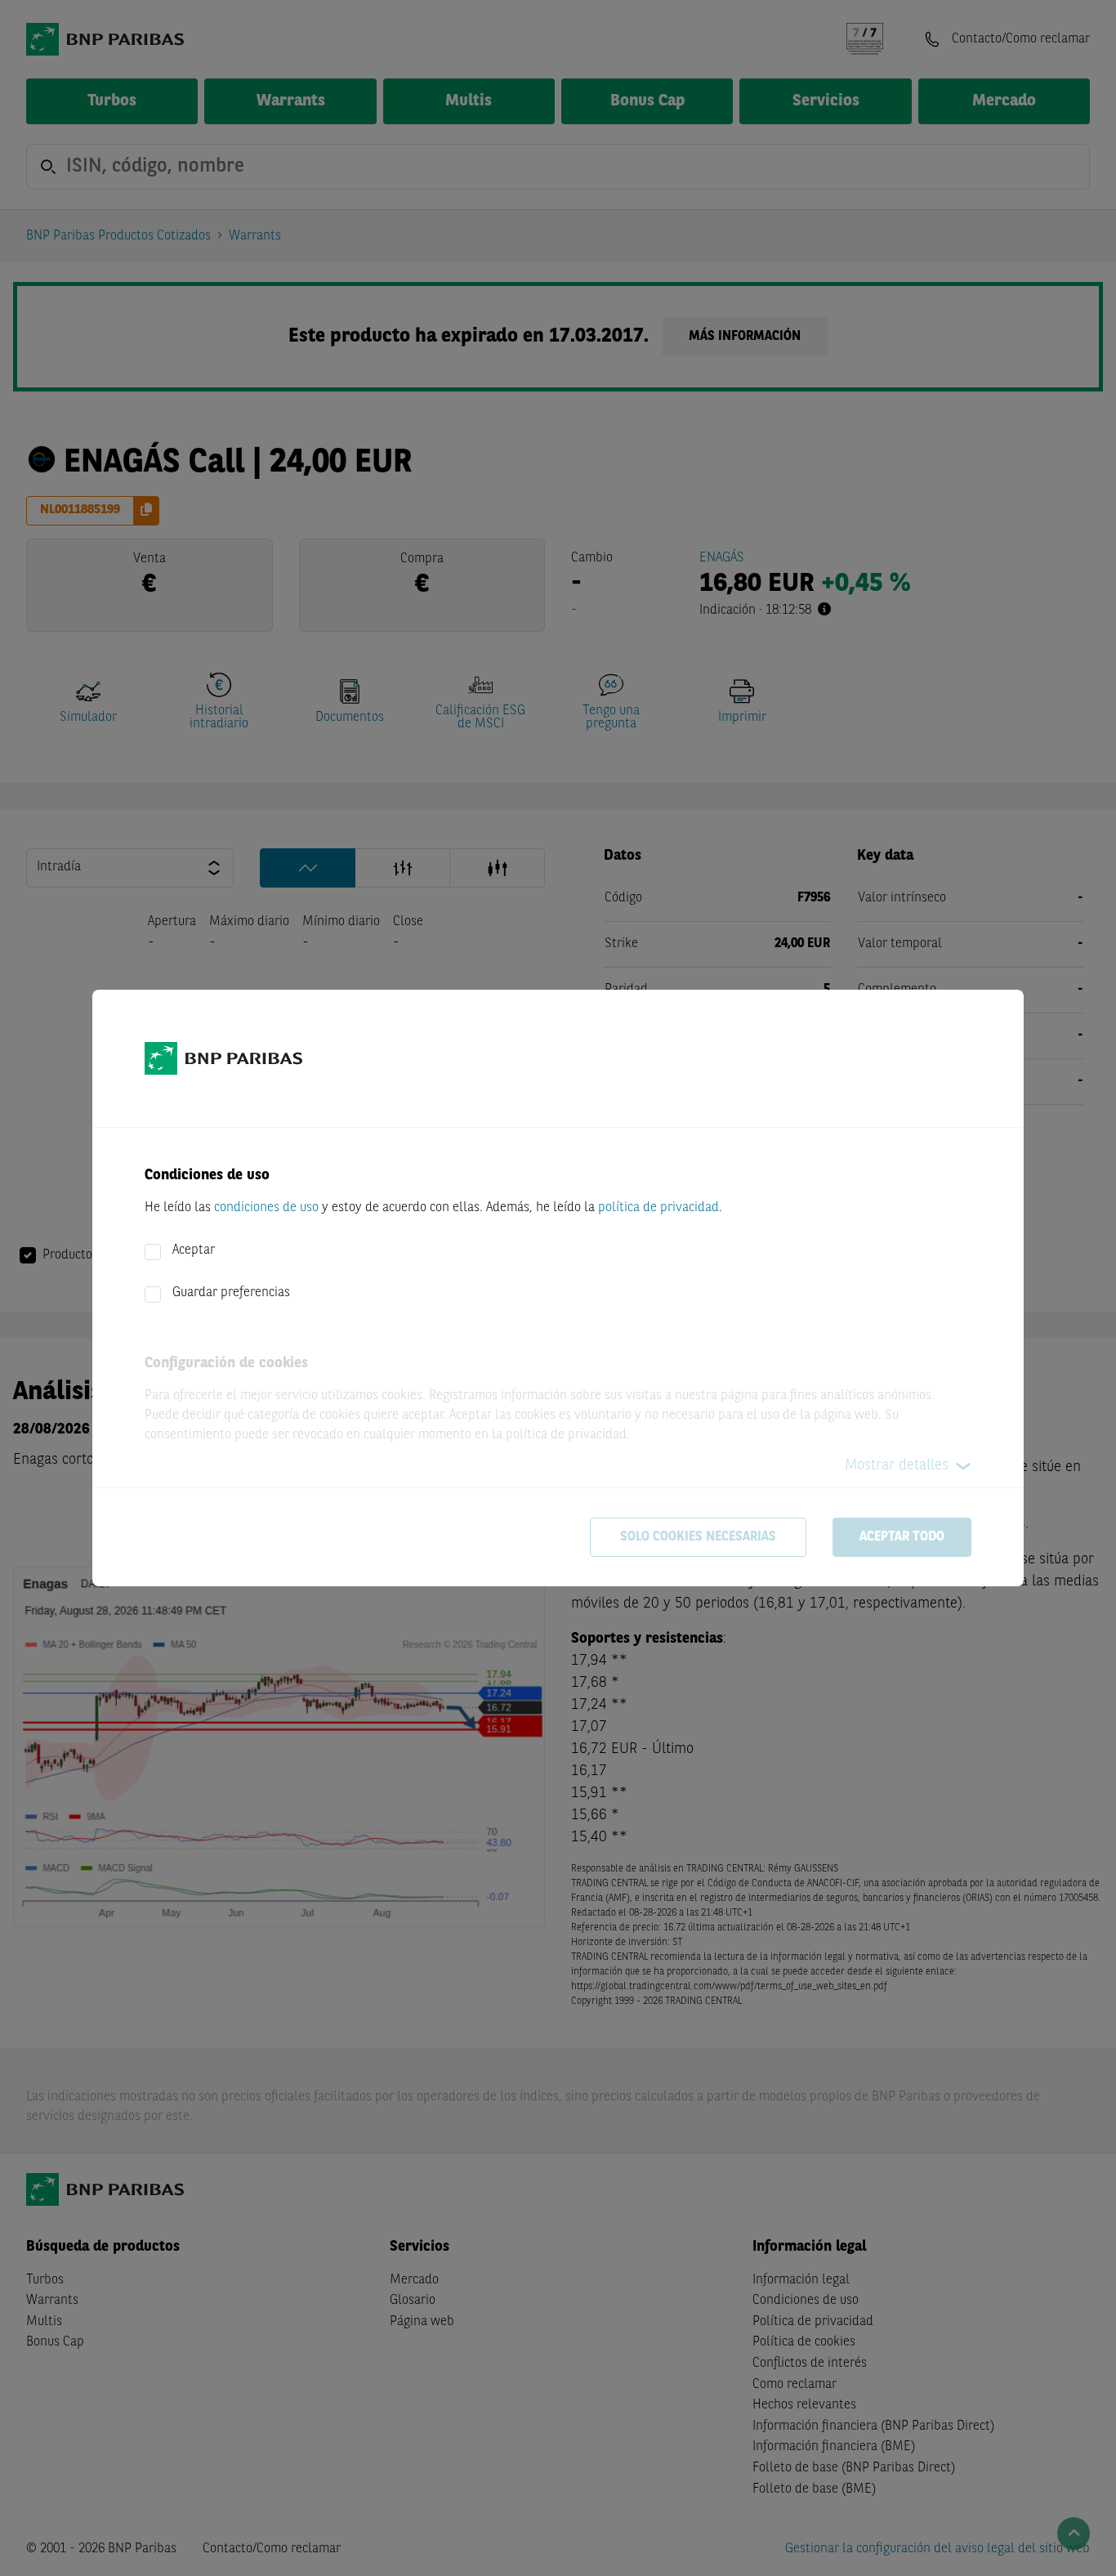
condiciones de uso (266, 1208)
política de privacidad (658, 1208)
